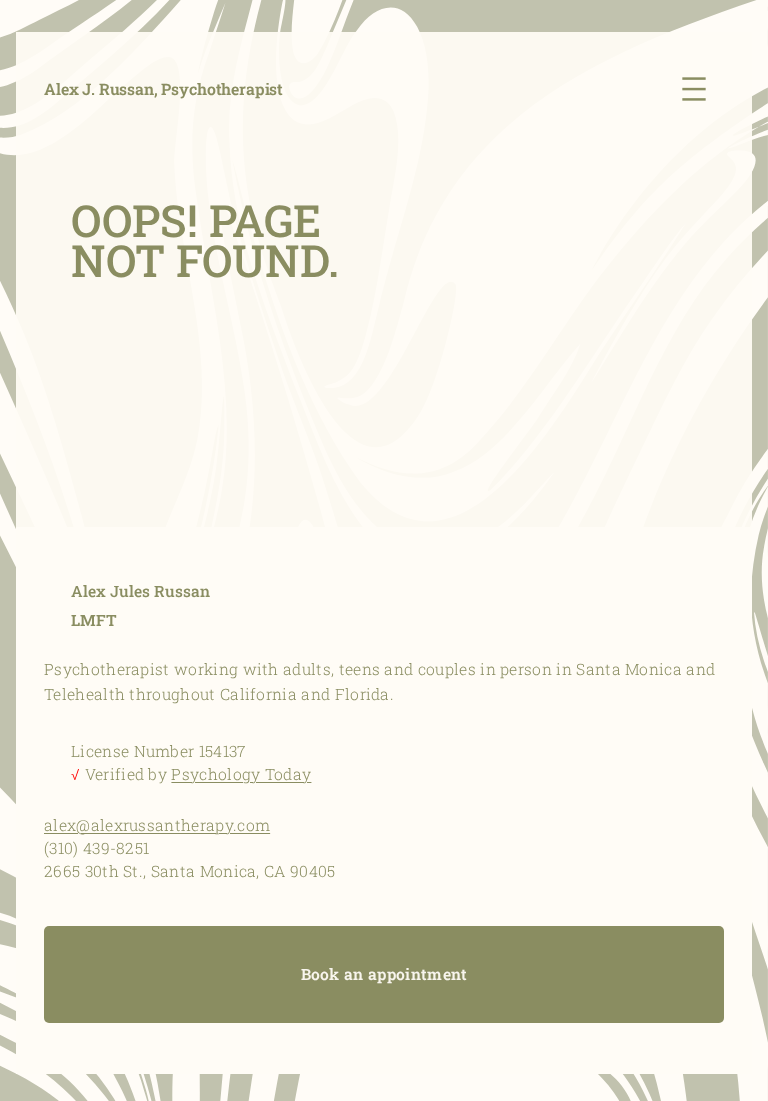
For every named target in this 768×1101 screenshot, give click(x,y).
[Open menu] (699, 89)
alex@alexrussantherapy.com (157, 825)
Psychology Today (241, 774)
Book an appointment (384, 974)
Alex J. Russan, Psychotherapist (163, 88)
